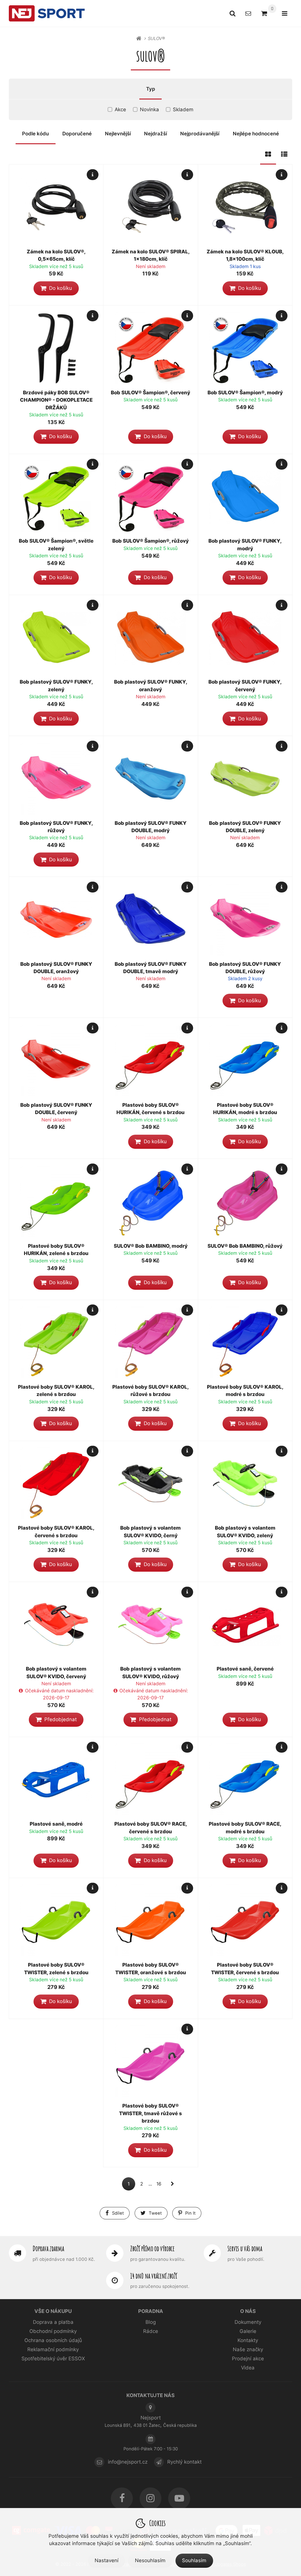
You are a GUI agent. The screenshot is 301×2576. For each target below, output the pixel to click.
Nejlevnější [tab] (118, 134)
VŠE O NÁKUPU (53, 2311)
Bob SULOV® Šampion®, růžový (150, 541)
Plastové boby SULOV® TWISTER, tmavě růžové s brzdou (150, 2113)
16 (159, 2184)
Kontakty (248, 2340)
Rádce (151, 2331)
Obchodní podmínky (53, 2331)
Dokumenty (248, 2322)
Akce (120, 109)
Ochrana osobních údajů (53, 2340)
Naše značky (248, 2349)
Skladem (183, 109)
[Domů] (47, 13)
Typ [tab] (151, 89)
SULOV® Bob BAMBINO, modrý (151, 1246)
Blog (151, 2322)
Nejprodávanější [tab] (200, 134)
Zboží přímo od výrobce (152, 2248)
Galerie (248, 2331)
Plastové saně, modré (56, 1824)
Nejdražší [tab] (155, 134)
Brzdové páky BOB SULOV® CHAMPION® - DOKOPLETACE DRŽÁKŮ (56, 400)
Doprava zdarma (48, 2248)
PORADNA (151, 2311)
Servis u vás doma (245, 2248)
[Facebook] (122, 2498)
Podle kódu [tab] (35, 134)
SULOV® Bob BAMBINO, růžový (245, 1246)
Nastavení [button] (107, 2560)
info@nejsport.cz (128, 2462)
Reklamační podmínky (53, 2349)
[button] (56, 288)
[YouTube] (179, 2498)
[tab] (268, 154)
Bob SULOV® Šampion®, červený (150, 393)
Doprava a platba (53, 2322)
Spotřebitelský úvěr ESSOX (53, 2359)
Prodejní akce (248, 2359)
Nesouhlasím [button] (150, 2560)
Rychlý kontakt (184, 2462)
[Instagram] (151, 2498)
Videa (248, 2368)
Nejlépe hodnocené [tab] (256, 134)
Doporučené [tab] (77, 134)
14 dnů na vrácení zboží (154, 2276)
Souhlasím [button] (194, 2560)
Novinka (149, 109)
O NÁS (248, 2311)
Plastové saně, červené (245, 1669)
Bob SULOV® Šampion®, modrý (245, 393)
